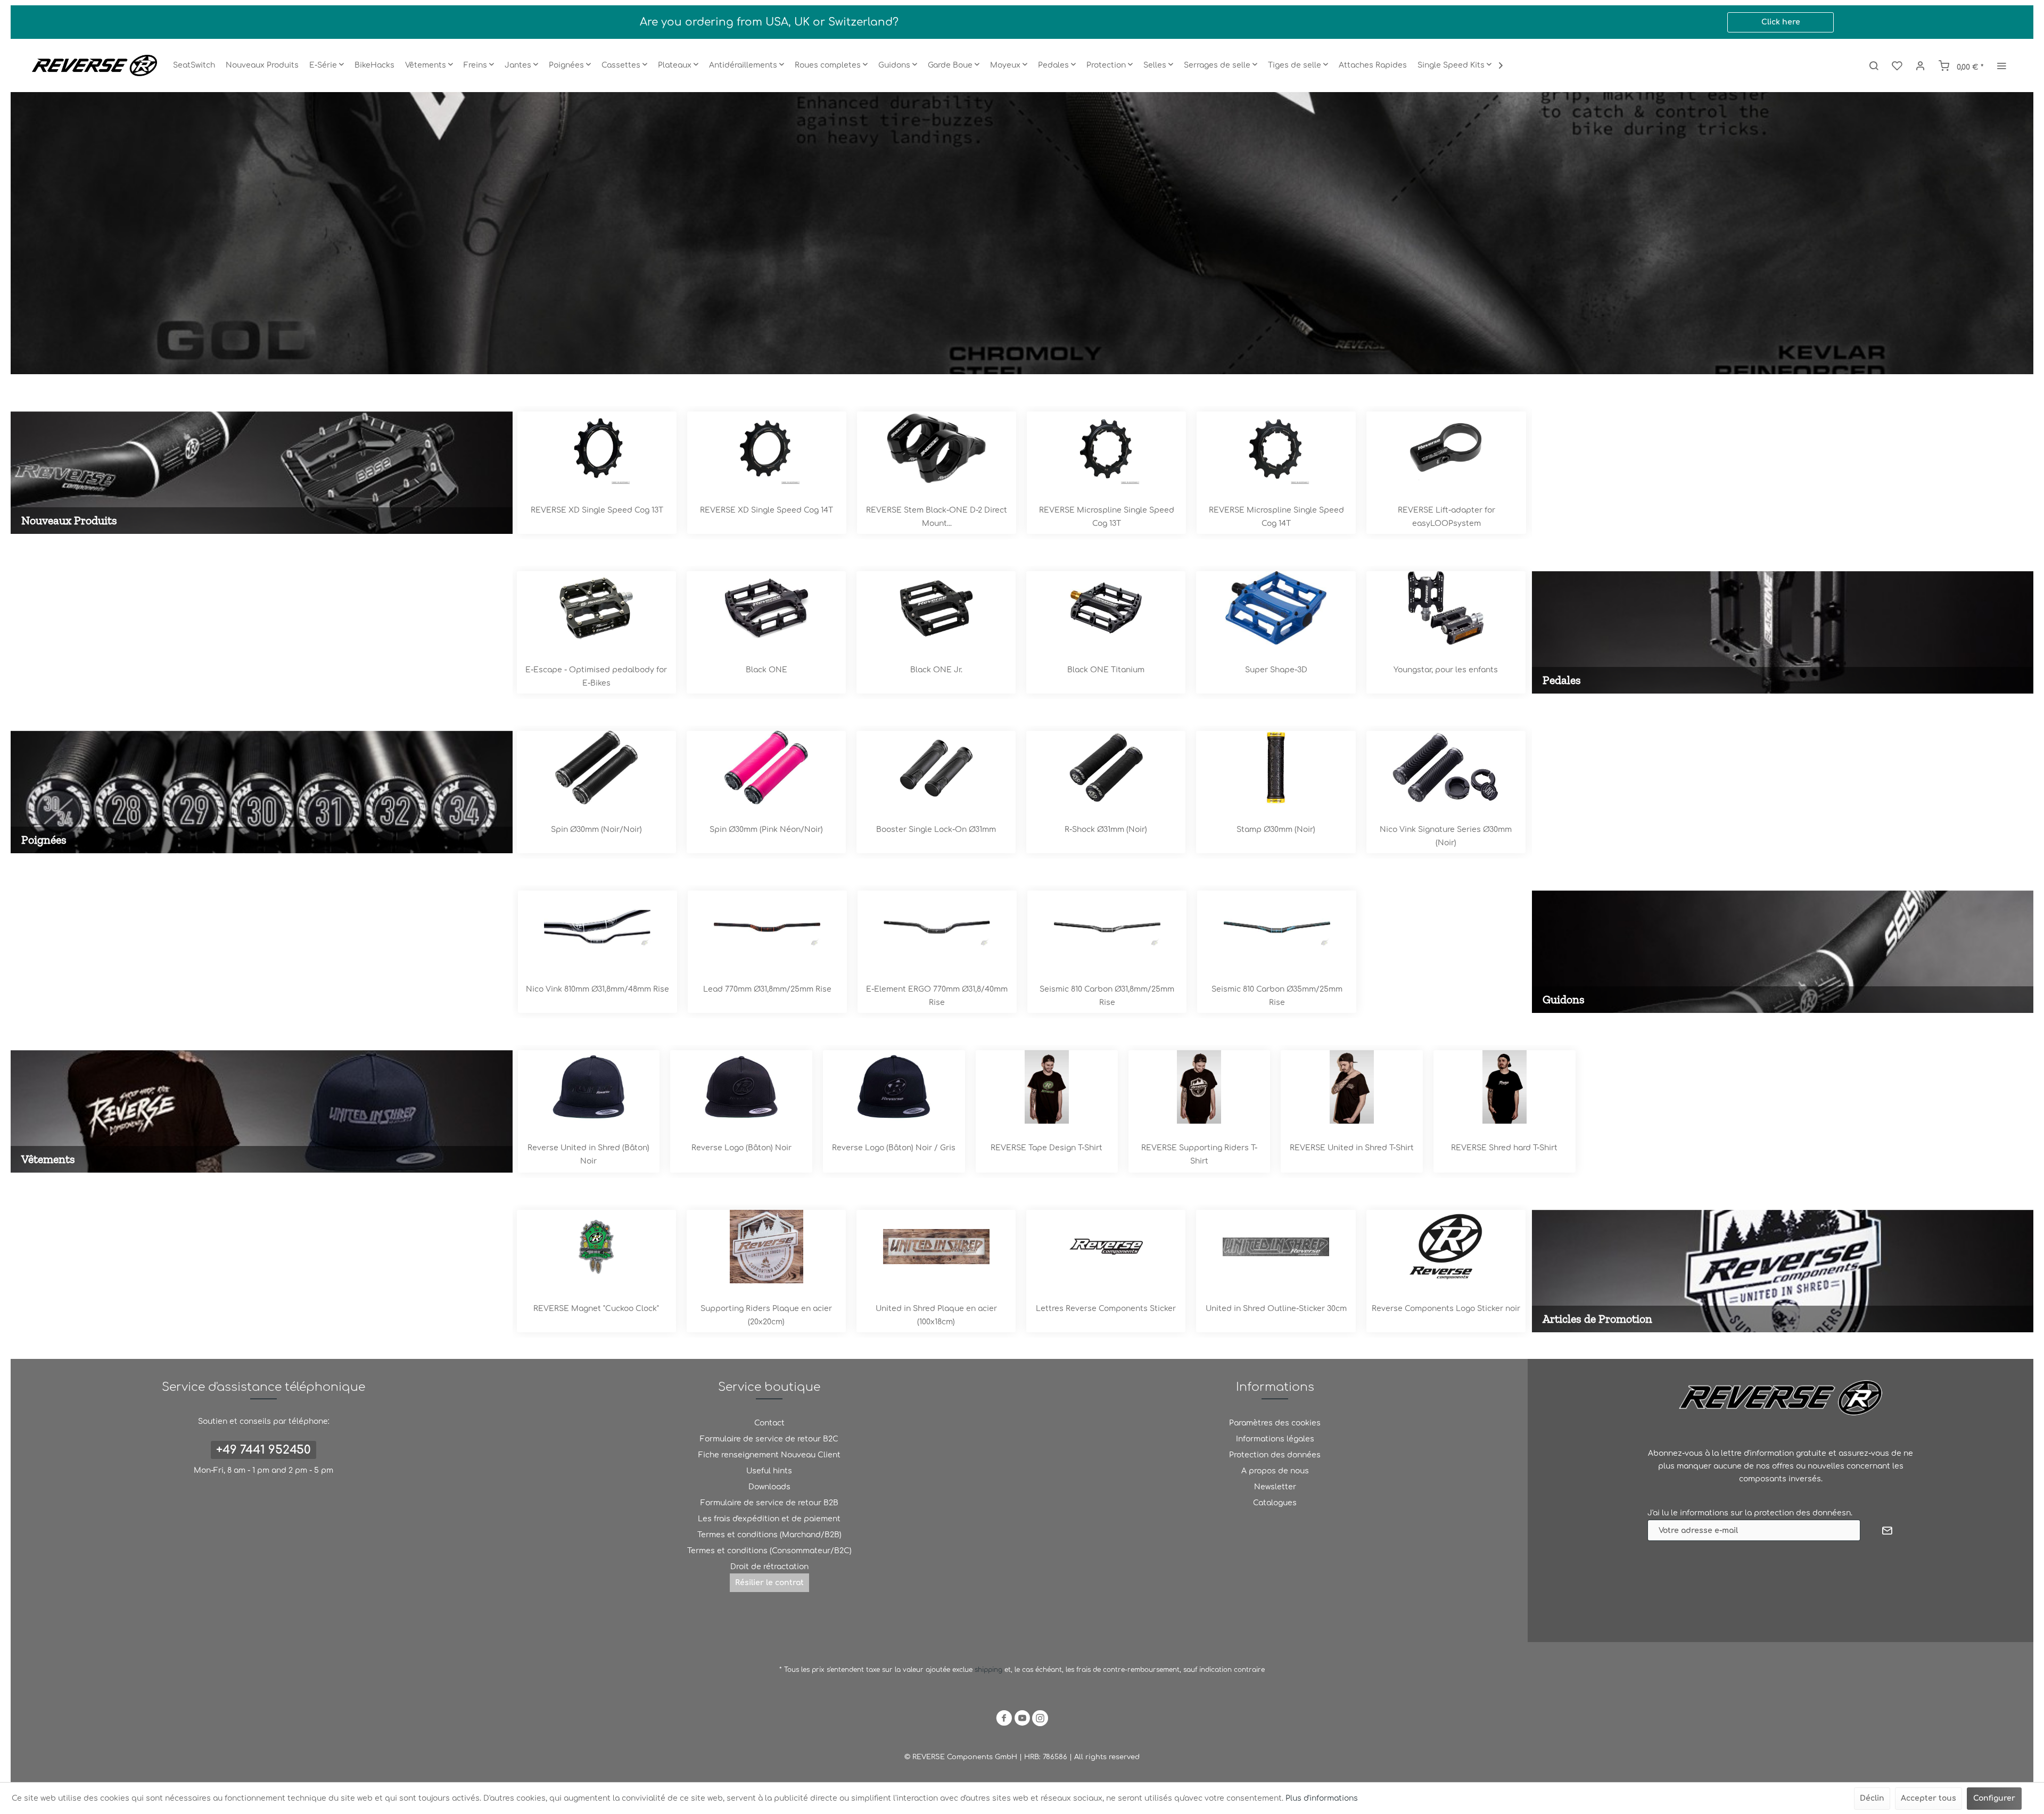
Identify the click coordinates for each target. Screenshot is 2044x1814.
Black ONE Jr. (596, 670)
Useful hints (769, 1471)
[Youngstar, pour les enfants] (1105, 608)
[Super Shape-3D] (935, 608)
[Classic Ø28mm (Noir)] (1275, 768)
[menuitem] (194, 65)
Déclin (1872, 1798)
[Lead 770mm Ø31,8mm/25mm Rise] (767, 927)
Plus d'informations (1322, 1798)
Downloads (769, 1487)
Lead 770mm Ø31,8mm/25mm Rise (767, 989)
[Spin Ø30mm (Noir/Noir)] (1445, 768)
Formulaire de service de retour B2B (769, 1503)
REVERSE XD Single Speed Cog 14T (596, 510)
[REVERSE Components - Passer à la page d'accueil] (94, 65)
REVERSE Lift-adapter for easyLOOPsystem (1276, 517)
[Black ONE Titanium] (765, 608)
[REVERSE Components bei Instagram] (1040, 1720)
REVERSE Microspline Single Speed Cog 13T (936, 517)
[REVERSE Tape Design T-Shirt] (1047, 1087)
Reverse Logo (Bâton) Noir (741, 1148)
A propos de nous (1275, 1471)
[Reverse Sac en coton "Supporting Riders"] (1445, 1247)
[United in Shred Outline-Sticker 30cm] (935, 1247)
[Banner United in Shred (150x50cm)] (1275, 1247)
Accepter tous (1928, 1798)
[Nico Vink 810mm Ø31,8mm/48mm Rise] (597, 927)
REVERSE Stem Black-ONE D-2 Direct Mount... (766, 517)
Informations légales (1275, 1439)
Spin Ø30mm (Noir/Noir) (1445, 830)
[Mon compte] (1921, 65)
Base (1275, 670)
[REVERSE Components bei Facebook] (1004, 1720)
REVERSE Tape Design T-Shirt (1046, 1148)
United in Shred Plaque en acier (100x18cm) (596, 1315)
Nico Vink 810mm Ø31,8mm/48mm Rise (597, 989)
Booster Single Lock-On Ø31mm (595, 830)
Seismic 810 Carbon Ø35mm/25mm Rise (1277, 996)
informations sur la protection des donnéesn (1765, 1513)
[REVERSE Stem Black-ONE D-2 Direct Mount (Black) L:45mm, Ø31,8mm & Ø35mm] (766, 448)
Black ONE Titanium (765, 670)
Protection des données (1275, 1455)
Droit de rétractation (769, 1567)
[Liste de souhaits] (1897, 65)
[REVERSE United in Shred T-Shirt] (1352, 1087)
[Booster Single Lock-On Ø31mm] (595, 768)
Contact (769, 1423)
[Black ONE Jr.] (595, 608)
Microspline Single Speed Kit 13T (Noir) (1446, 510)
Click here (1781, 22)
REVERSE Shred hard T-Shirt (1504, 1148)
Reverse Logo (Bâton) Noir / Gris (894, 1148)
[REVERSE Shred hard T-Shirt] (1505, 1087)
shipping (990, 1670)
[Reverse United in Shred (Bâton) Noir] (589, 1087)
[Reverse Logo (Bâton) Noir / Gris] (894, 1087)
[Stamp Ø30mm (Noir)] (935, 768)
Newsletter (1275, 1487)
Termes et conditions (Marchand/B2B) (769, 1535)
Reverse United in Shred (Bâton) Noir (588, 1155)
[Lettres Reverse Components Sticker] (765, 1247)
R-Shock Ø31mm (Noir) (765, 830)
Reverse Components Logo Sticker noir (1105, 1309)
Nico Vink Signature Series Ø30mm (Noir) (1105, 836)
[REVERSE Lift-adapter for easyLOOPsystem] (1276, 448)
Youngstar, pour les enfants (1105, 670)
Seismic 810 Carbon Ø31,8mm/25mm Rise (1107, 996)
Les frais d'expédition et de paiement (769, 1519)
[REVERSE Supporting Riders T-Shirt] (1200, 1087)
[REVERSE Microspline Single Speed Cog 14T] (1106, 448)
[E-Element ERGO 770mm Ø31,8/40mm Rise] (937, 927)
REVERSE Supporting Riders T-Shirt (1199, 1155)
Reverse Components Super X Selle (1022, 233)
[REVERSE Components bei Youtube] (1022, 1720)
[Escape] (1445, 608)
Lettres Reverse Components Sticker (765, 1309)
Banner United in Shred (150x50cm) (1275, 1309)
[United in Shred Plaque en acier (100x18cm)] (595, 1247)
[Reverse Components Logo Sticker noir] (1105, 1247)
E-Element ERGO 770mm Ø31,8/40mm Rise (937, 996)
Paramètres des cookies (1275, 1423)
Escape (1445, 670)
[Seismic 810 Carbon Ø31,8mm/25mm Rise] (1107, 927)
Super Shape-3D (936, 670)
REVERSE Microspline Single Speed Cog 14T (1106, 517)
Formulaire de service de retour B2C (769, 1439)
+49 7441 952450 (263, 1450)
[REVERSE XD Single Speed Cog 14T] (596, 448)
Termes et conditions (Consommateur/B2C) (769, 1551)
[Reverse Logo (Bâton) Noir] (741, 1087)
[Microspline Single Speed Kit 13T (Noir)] (1446, 448)
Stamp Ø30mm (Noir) (935, 830)
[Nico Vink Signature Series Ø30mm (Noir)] (1105, 768)
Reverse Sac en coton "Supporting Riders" (1445, 1315)
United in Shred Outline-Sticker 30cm (936, 1309)
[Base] (1275, 608)
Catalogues (1275, 1503)
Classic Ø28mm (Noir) (1275, 830)
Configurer (1994, 1798)
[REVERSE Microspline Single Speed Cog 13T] (936, 448)
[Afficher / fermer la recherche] (1874, 65)
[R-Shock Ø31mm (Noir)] (765, 768)
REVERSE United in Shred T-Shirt (1352, 1148)
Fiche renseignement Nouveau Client (769, 1455)
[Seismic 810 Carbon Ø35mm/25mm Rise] (1277, 927)
